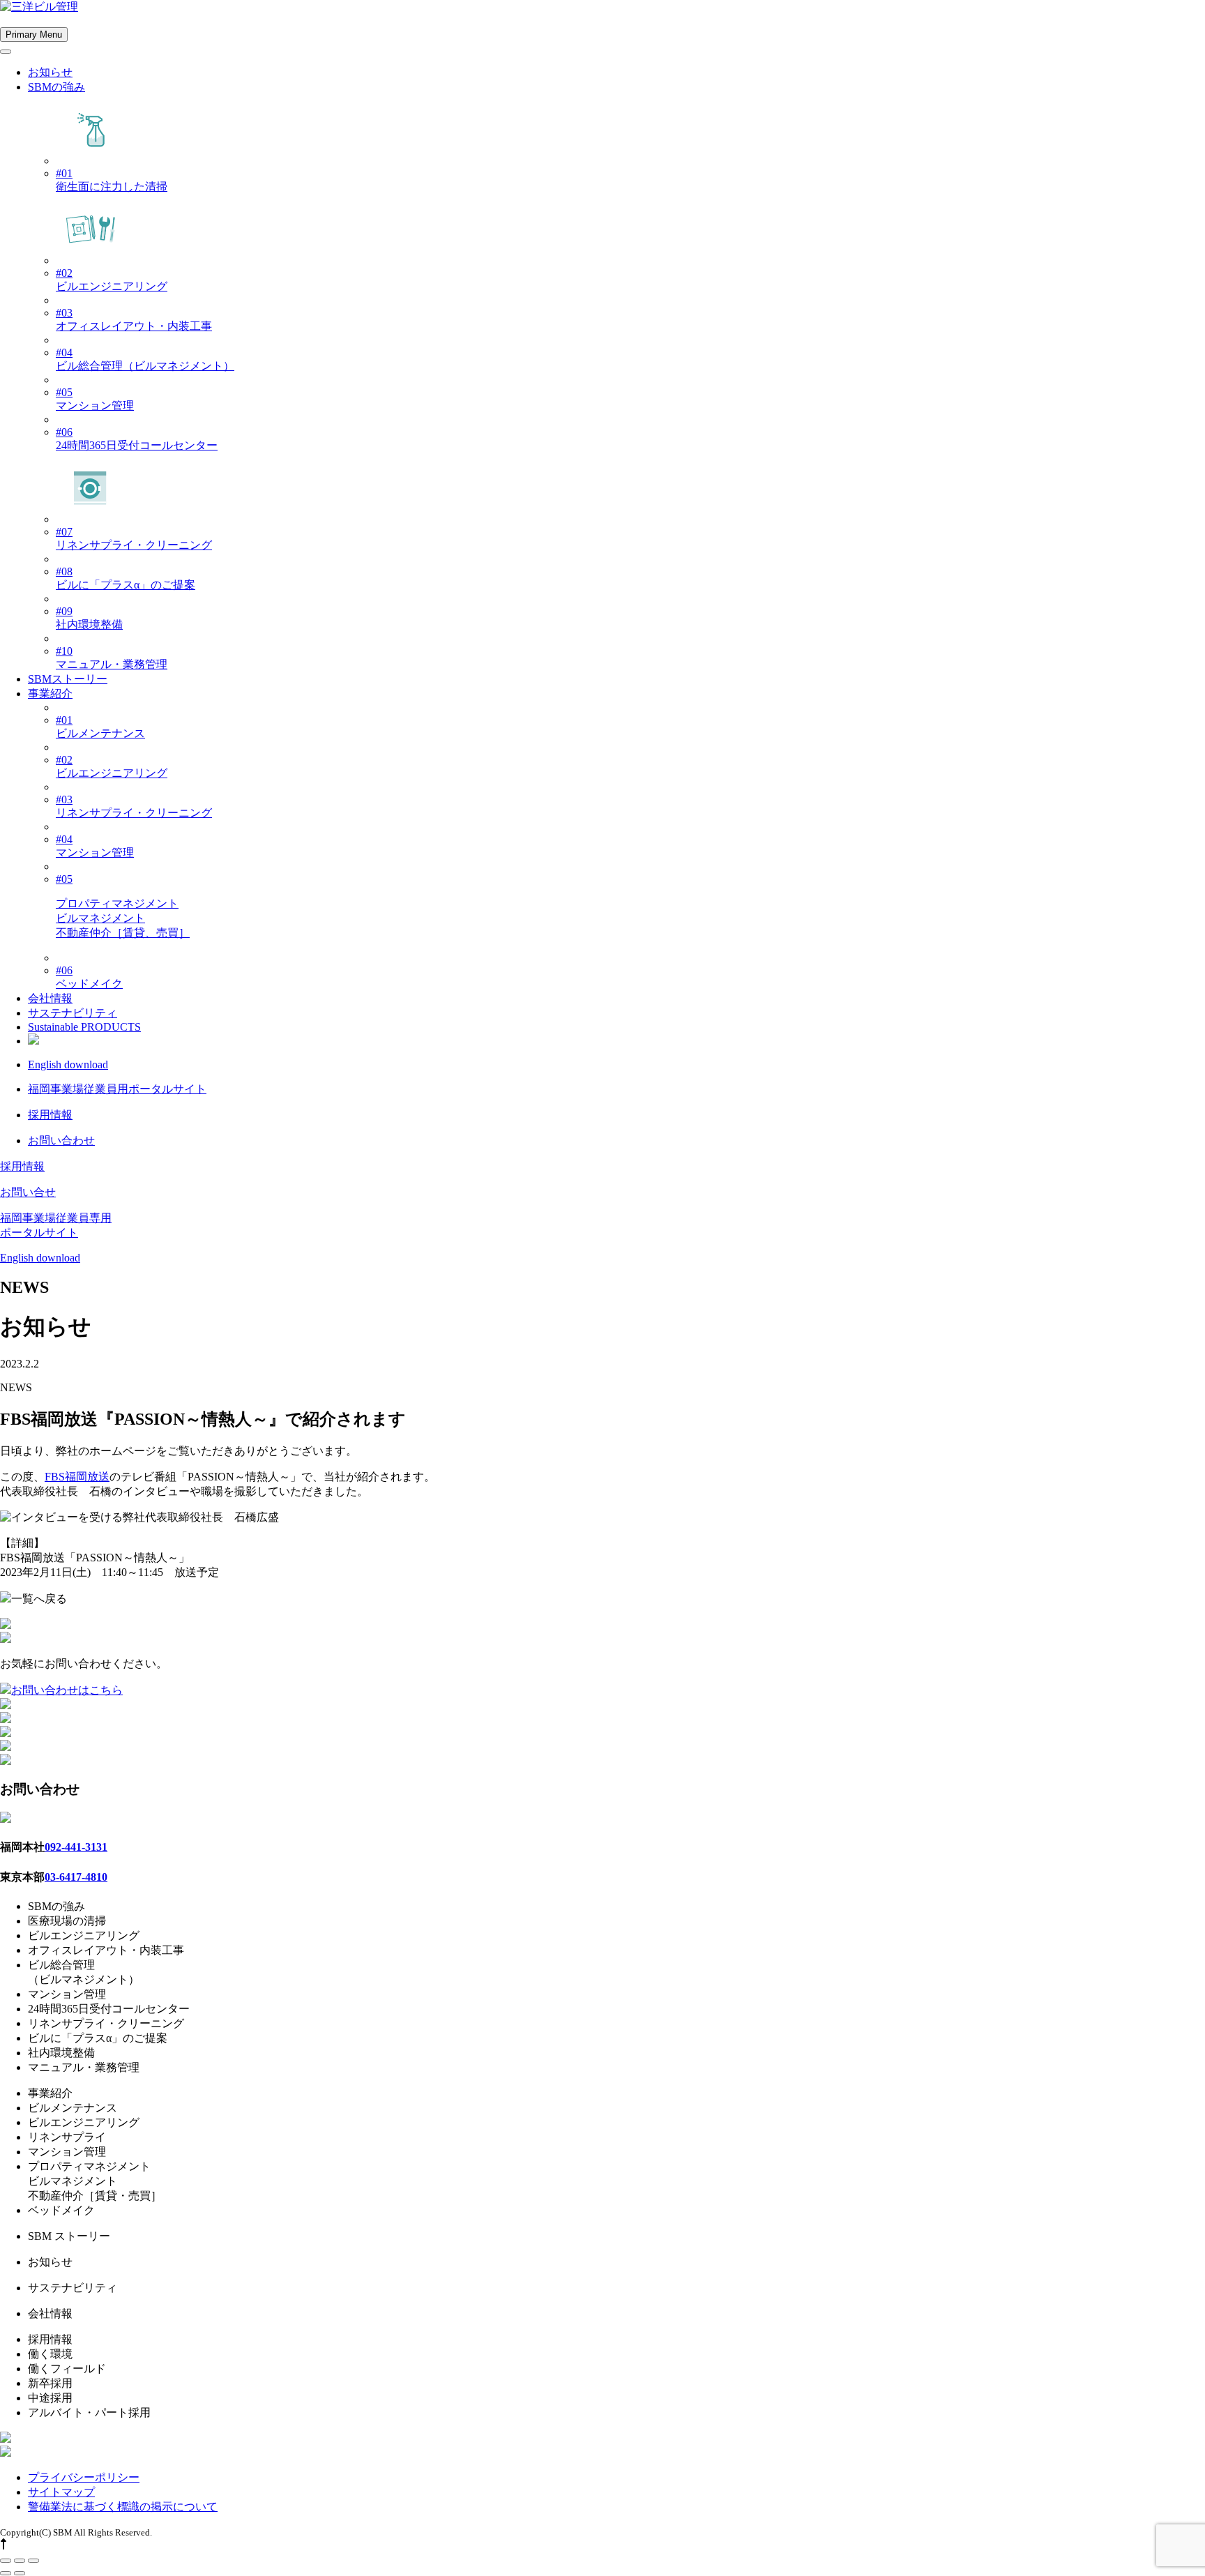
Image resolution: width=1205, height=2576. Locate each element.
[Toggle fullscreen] (20, 2561)
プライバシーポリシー (84, 2477)
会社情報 (50, 998)
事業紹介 (50, 694)
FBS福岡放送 (77, 1477)
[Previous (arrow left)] (6, 2573)
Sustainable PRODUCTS (84, 1027)
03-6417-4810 (76, 1877)
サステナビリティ (73, 1013)
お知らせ (50, 72)
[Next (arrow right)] (20, 2573)
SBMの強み (56, 87)
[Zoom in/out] (33, 2561)
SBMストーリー (68, 679)
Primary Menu (34, 35)
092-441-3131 (76, 1847)
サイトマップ (61, 2492)
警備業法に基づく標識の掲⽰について (123, 2507)
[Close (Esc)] (6, 2561)
